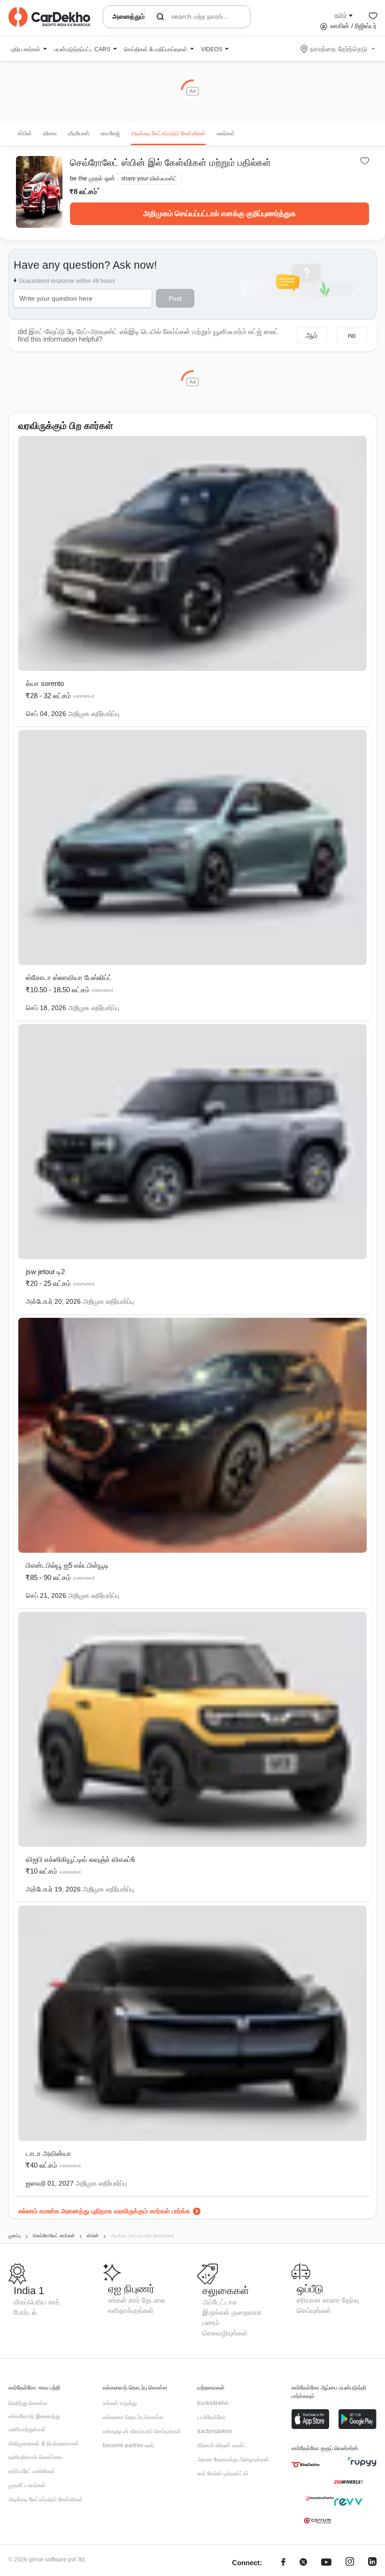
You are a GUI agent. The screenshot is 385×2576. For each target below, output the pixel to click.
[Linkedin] (372, 2563)
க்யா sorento (45, 683)
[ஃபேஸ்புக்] (283, 2563)
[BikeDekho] (306, 2465)
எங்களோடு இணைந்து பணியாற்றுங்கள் (34, 2423)
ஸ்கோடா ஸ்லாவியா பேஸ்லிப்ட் (69, 977)
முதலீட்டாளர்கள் (27, 2485)
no (352, 335)
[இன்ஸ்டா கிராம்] (350, 2563)
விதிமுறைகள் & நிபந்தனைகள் (44, 2444)
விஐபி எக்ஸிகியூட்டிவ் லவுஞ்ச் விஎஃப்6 (80, 1859)
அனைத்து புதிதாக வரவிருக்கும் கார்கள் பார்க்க (126, 2211)
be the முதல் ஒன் (92, 178)
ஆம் (312, 335)
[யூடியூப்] (326, 2563)
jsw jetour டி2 (45, 1272)
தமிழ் (340, 15)
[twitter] (303, 2563)
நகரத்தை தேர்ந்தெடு (339, 49)
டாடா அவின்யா (49, 2153)
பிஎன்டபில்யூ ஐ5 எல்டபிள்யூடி (67, 1565)
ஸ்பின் (25, 133)
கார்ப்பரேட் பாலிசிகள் (32, 2471)
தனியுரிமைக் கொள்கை (35, 2457)
